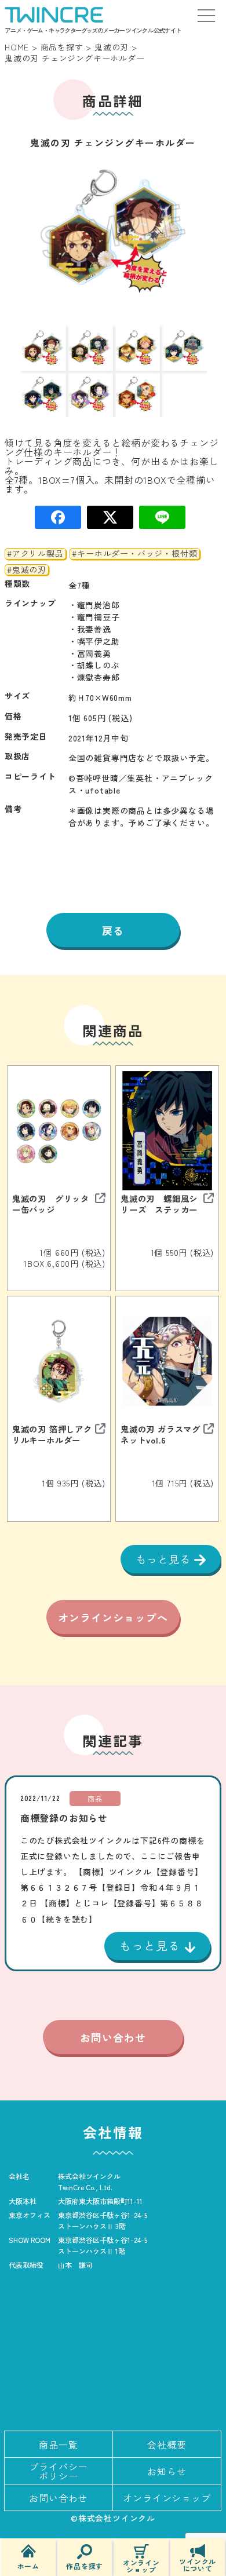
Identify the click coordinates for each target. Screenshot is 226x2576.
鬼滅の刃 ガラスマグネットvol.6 (161, 1434)
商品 (95, 1798)
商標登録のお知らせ (64, 1818)
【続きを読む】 (67, 1919)
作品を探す (85, 2565)
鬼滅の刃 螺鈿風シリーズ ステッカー (159, 1204)
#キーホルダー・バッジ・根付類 (134, 554)
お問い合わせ (113, 2037)
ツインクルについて (198, 2564)
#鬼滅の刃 (27, 570)
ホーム (28, 2565)
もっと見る (165, 1559)
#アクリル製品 (35, 554)
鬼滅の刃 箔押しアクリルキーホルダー (52, 1434)
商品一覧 (58, 2445)
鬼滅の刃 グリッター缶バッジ (51, 1204)
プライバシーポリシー (58, 2471)
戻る (113, 930)
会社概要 (167, 2445)
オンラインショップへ (113, 1617)
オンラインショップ (141, 2565)
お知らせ (167, 2471)
